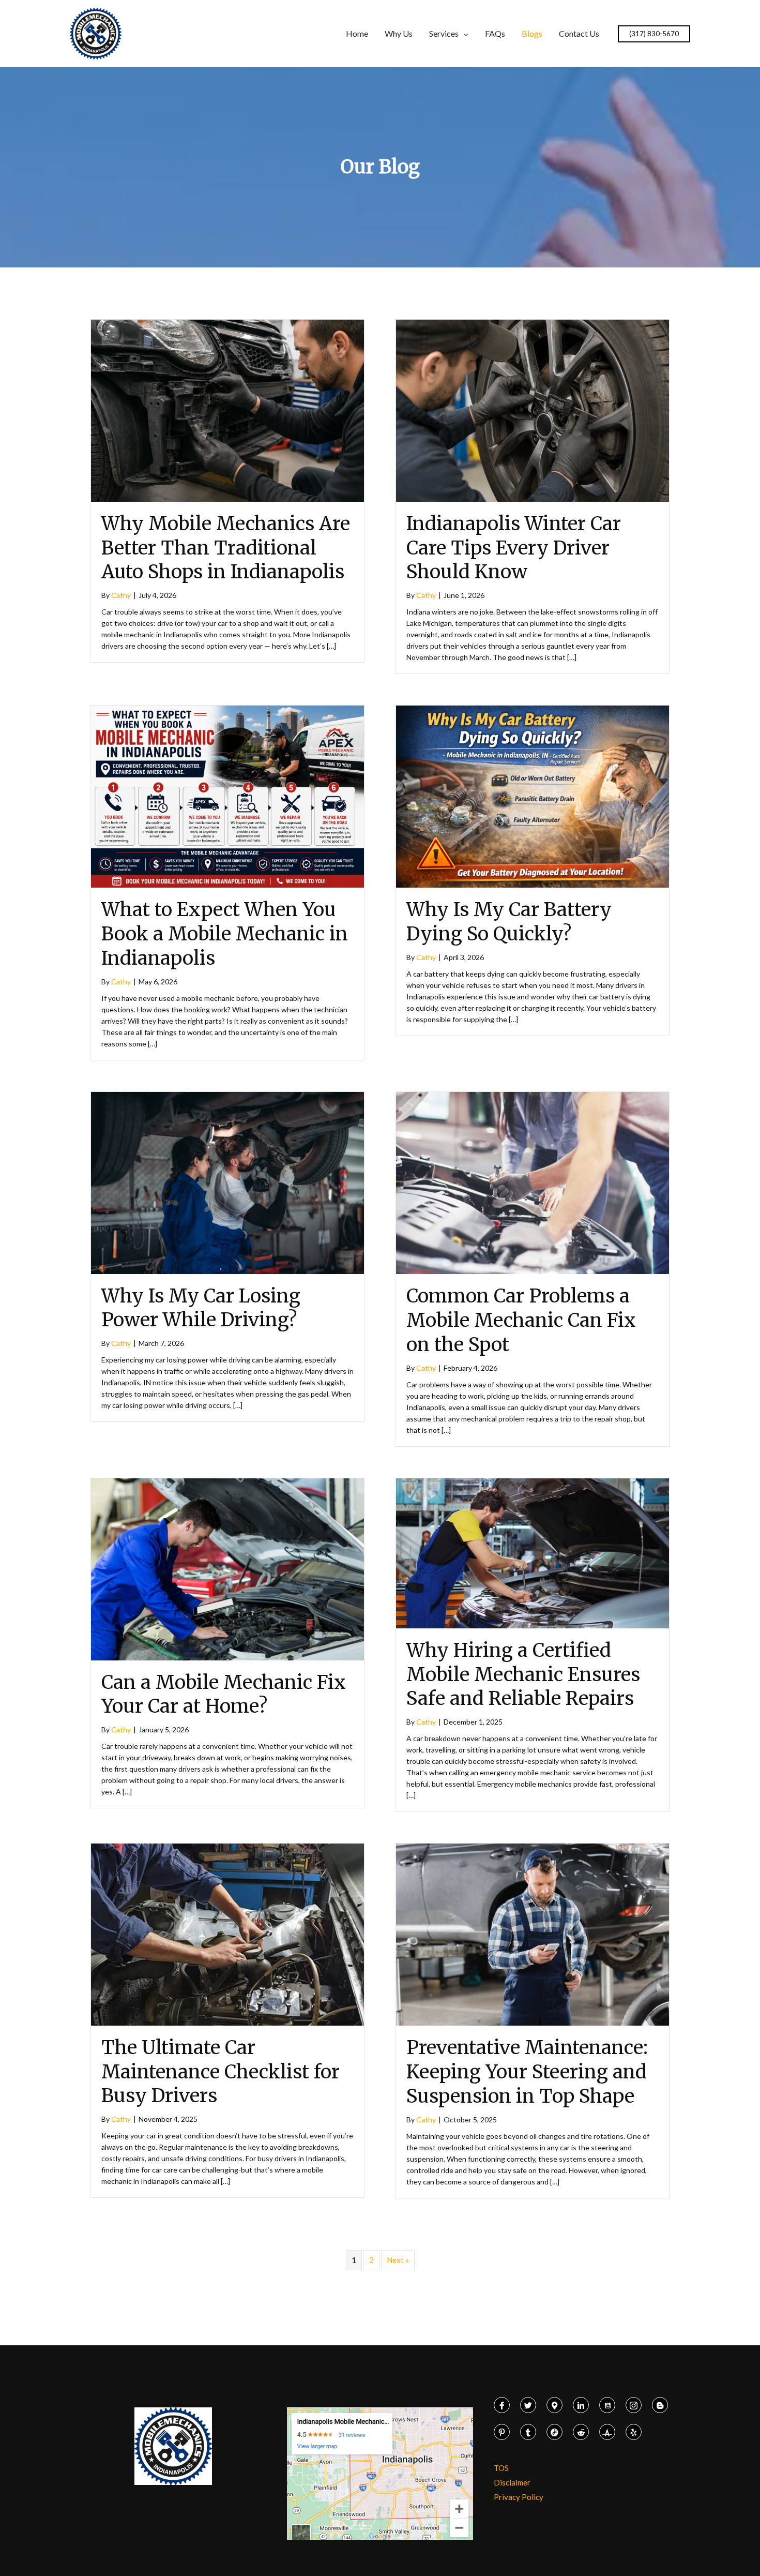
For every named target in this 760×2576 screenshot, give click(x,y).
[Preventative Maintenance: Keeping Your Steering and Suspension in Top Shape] (533, 1934)
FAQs (495, 33)
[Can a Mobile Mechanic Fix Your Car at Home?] (227, 1568)
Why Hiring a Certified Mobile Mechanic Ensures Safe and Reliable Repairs (523, 1675)
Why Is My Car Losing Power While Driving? (201, 1308)
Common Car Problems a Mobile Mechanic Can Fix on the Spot (521, 1320)
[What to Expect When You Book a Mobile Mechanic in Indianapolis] (227, 796)
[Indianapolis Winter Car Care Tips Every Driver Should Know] (533, 410)
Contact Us (579, 33)
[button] (654, 34)
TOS (501, 2468)
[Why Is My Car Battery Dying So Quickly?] (533, 796)
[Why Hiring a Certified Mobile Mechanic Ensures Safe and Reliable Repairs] (533, 1552)
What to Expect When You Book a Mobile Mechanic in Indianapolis (225, 934)
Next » (398, 2260)
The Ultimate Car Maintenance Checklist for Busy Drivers (221, 2072)
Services (444, 33)
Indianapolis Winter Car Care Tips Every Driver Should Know (514, 548)
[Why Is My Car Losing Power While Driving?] (227, 1181)
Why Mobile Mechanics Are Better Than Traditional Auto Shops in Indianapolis (226, 548)
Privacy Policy (519, 2497)
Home (357, 33)
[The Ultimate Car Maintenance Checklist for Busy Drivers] (227, 1934)
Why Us (399, 33)
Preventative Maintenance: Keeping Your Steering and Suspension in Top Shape (527, 2072)
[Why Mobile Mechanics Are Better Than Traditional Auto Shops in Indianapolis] (227, 410)
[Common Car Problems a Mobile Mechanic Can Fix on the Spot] (533, 1182)
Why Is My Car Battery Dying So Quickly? (509, 922)
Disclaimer (512, 2482)
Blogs (532, 33)
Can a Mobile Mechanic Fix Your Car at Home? (224, 1695)
